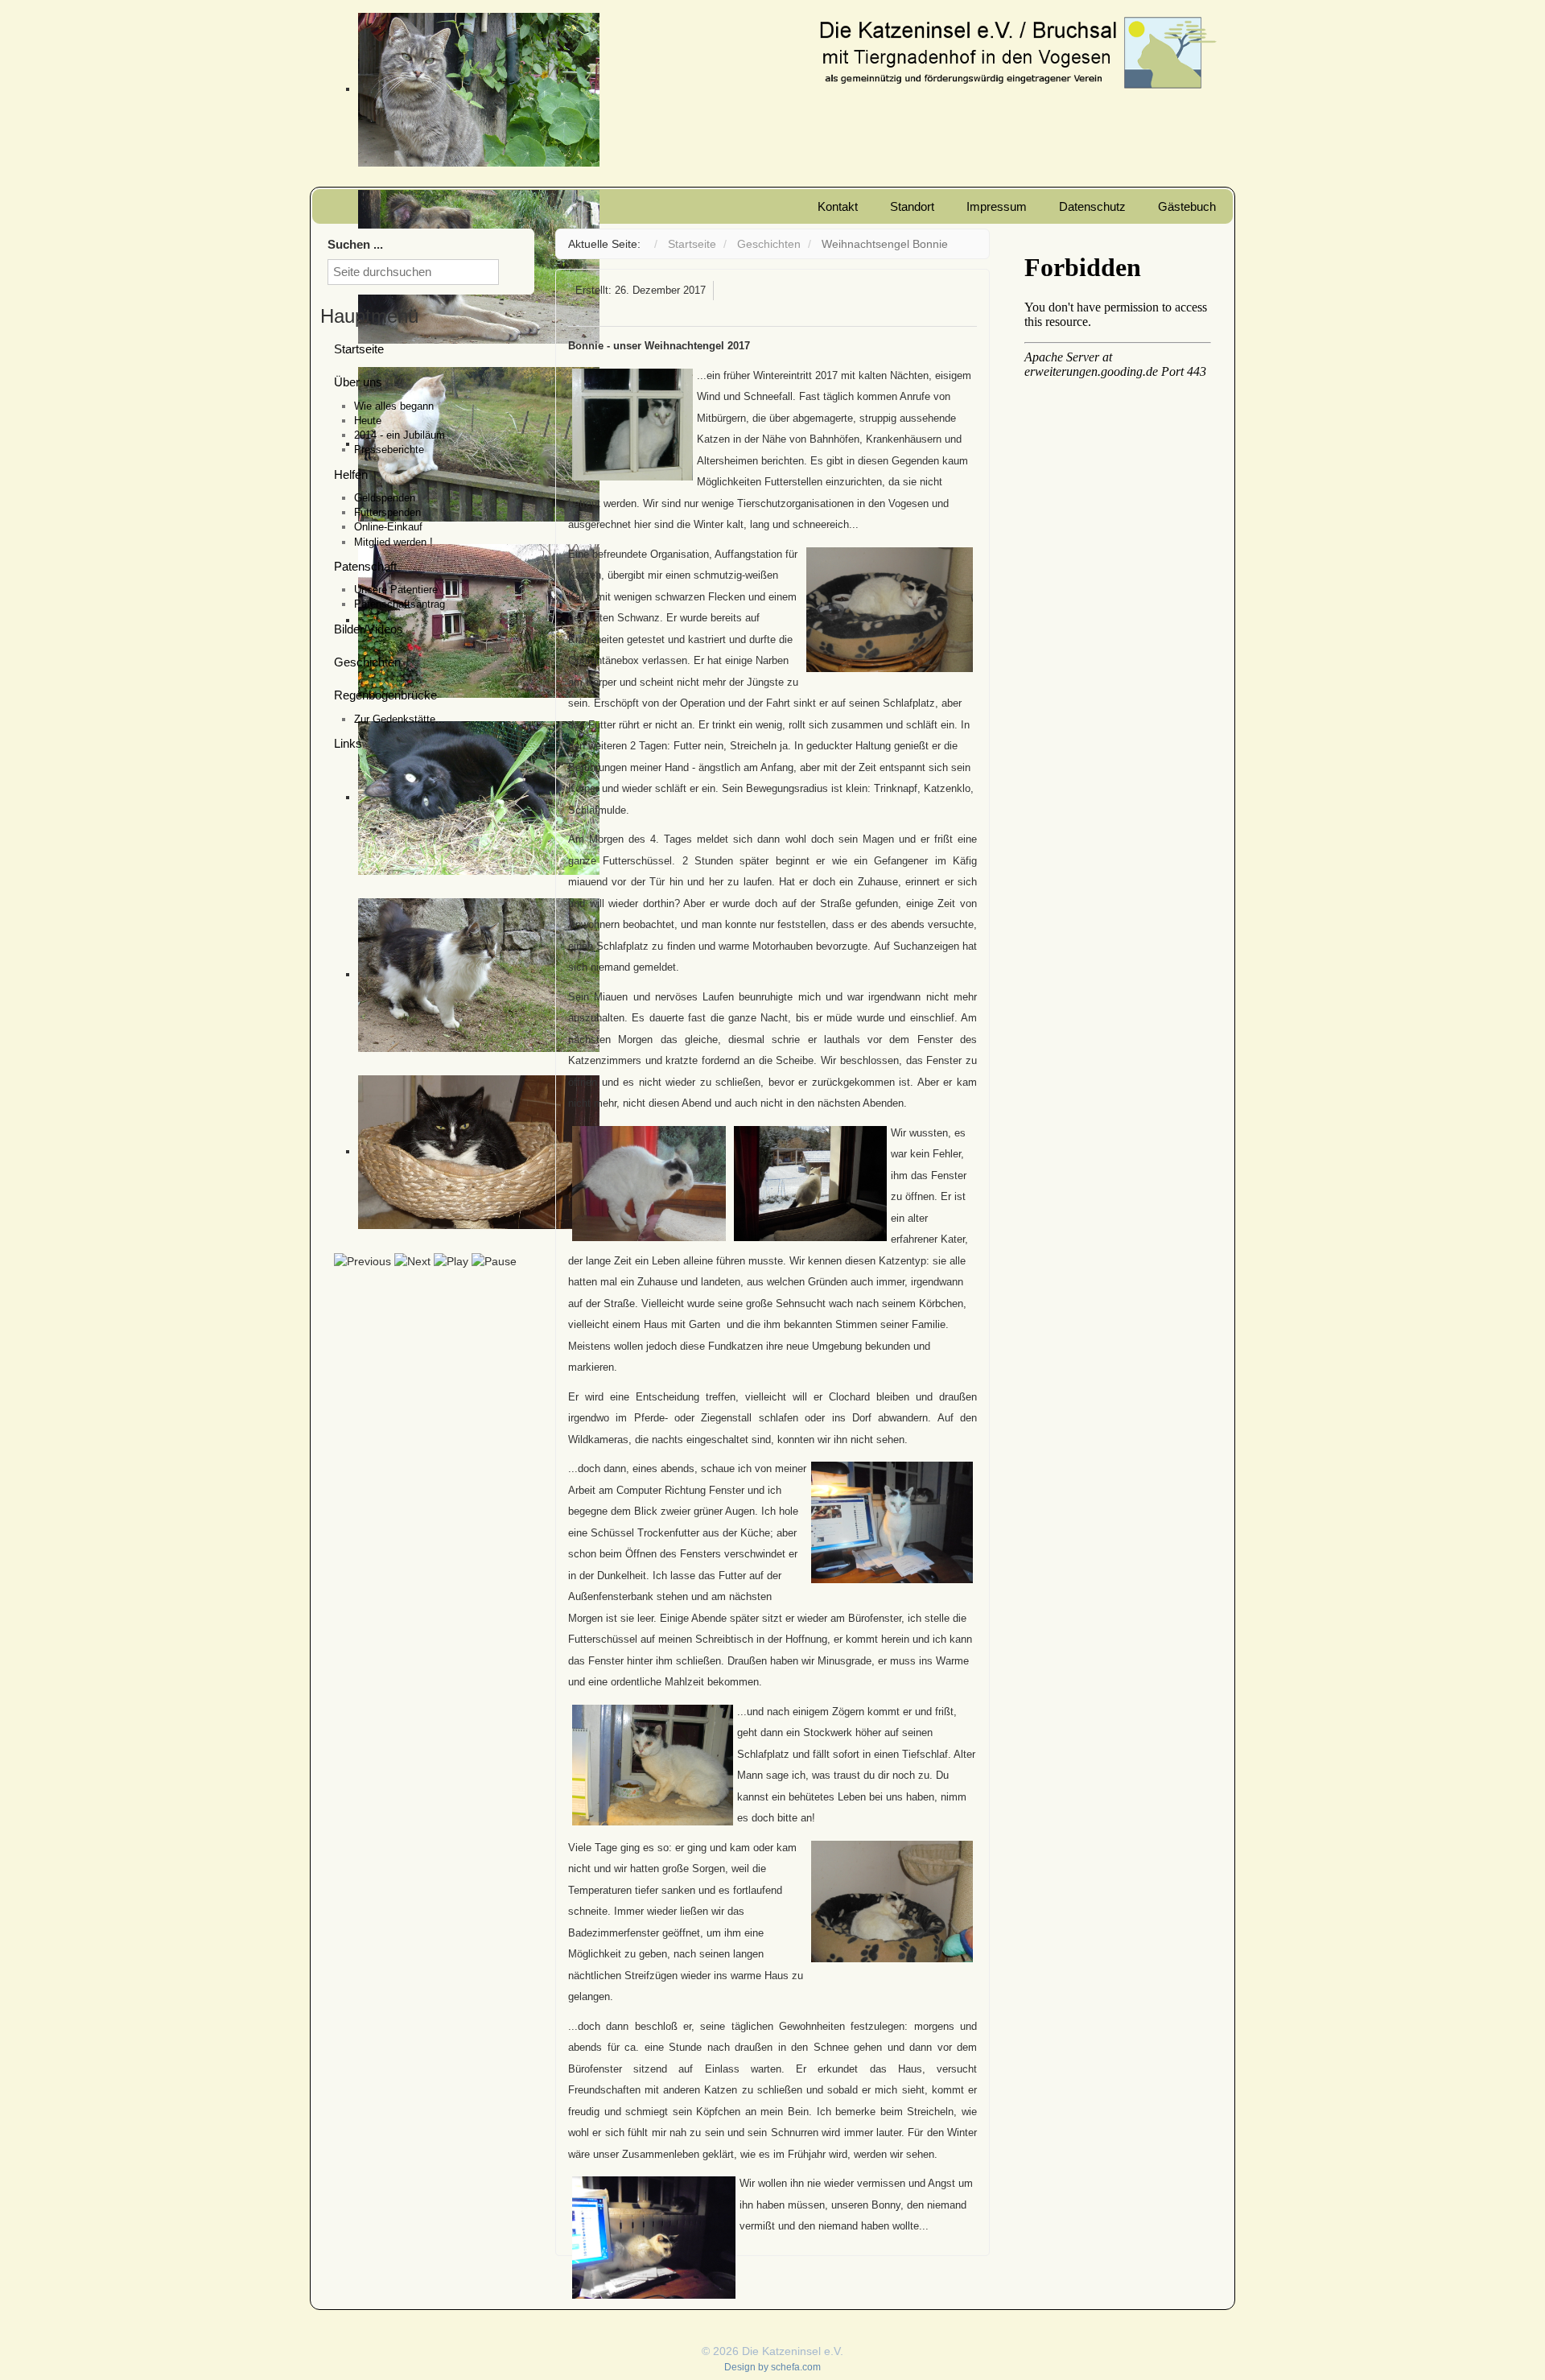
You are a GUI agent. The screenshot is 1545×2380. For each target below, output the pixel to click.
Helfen (351, 474)
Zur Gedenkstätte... (400, 719)
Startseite (359, 349)
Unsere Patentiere (396, 590)
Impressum (997, 206)
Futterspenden (387, 512)
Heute (368, 421)
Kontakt (838, 206)
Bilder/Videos (369, 629)
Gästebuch (1187, 206)
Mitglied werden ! (393, 542)
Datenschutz (1092, 206)
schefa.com (796, 2367)
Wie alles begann (394, 406)
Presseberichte (389, 450)
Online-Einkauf (388, 527)
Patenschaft (365, 566)
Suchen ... (355, 244)
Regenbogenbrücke (385, 695)
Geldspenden (385, 498)
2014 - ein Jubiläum (400, 435)
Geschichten (367, 662)
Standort (912, 206)
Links (348, 743)
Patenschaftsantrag (400, 604)
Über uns (358, 382)
